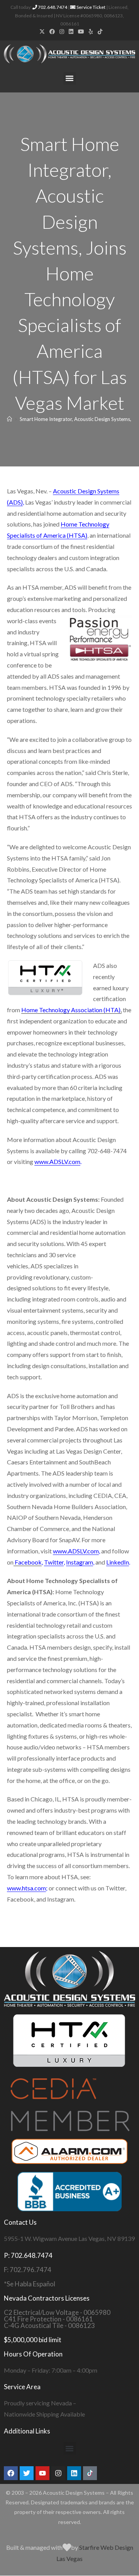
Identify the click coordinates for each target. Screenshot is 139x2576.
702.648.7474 (52, 7)
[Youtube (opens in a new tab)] (81, 32)
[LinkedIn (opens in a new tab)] (71, 32)
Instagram (80, 1562)
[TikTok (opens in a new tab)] (99, 32)
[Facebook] (11, 2473)
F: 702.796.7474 (28, 2270)
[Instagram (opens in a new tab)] (62, 32)
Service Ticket (91, 7)
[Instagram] (58, 2473)
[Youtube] (42, 2473)
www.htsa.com (26, 1888)
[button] (70, 78)
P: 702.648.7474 (28, 2255)
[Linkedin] (74, 2473)
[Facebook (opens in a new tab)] (52, 32)
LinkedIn (118, 1562)
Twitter (54, 1562)
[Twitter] (27, 2473)
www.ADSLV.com (57, 1161)
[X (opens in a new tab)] (42, 32)
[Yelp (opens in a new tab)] (91, 32)
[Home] (9, 419)
